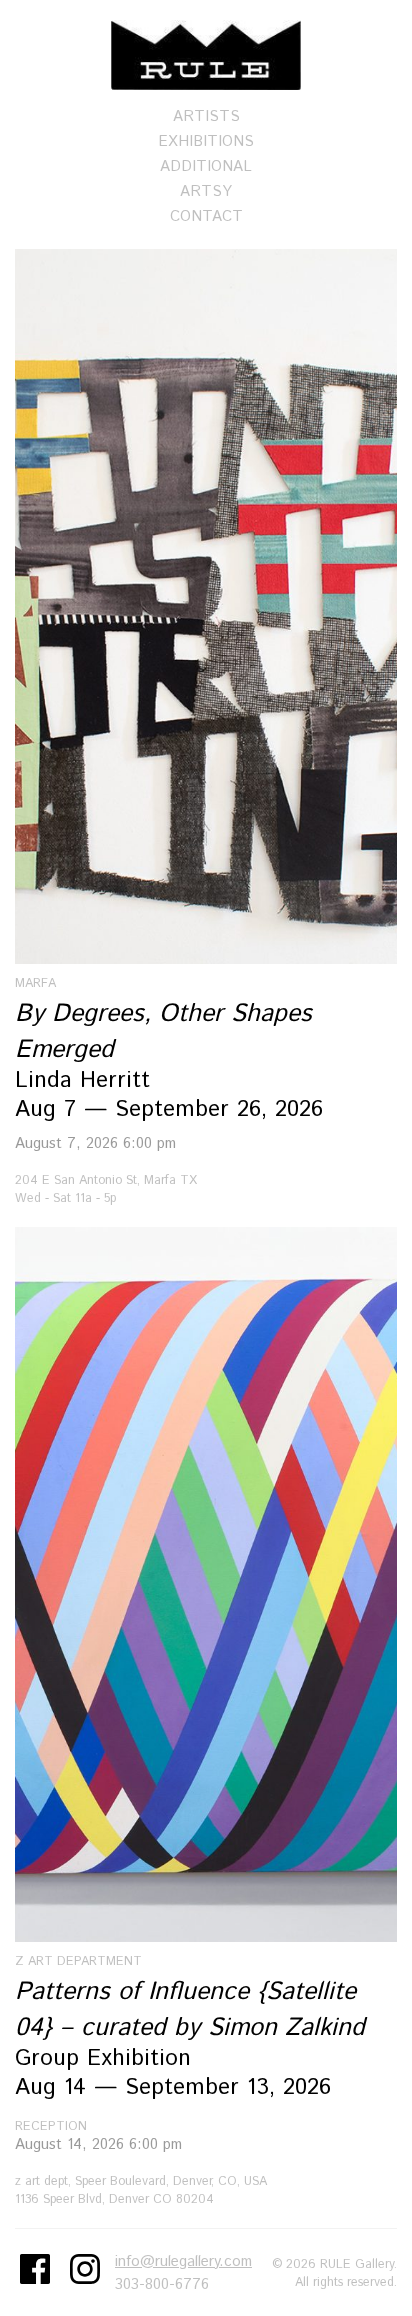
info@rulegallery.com (183, 2261)
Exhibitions (206, 141)
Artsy (206, 191)
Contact (206, 216)
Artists (206, 116)
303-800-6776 (162, 2284)
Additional (206, 166)
